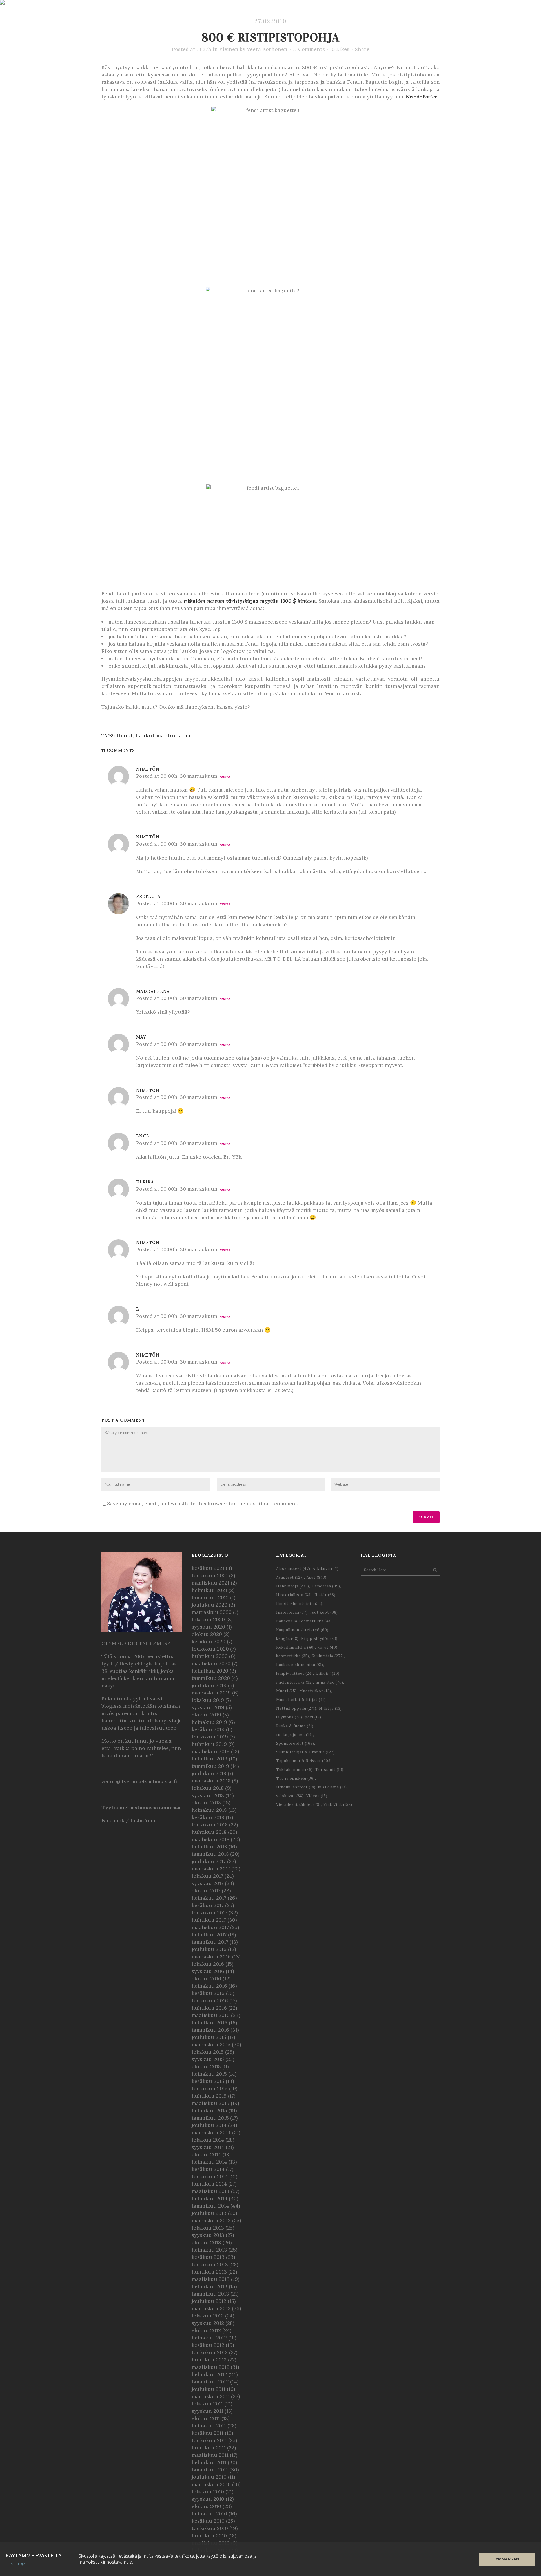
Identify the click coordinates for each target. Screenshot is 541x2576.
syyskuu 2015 (208, 2059)
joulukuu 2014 (209, 2125)
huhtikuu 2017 (209, 1920)
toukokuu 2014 (210, 2176)
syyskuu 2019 (208, 1707)
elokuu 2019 (206, 1715)
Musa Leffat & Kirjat (301, 1700)
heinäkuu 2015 (209, 2074)
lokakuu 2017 (207, 1876)
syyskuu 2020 (208, 1627)
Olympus (289, 1717)
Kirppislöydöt (319, 1639)
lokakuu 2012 (208, 2316)
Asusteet (290, 1577)
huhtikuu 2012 (209, 2360)
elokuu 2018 (206, 1803)
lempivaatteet (295, 1673)
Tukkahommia (294, 1770)
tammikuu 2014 (210, 2206)
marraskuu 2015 (211, 2044)
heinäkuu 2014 (209, 2162)
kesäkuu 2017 (208, 1905)
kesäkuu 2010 (208, 2521)
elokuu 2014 (206, 2154)
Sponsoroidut (295, 1743)
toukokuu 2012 (210, 2352)
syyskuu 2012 (208, 2323)
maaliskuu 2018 (210, 1839)
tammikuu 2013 (210, 2294)
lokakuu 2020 (208, 1619)
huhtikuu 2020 (210, 1656)
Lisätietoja (15, 2564)
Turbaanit (329, 1770)
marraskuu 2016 (211, 1957)
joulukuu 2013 (209, 2213)
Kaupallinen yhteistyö (302, 1630)
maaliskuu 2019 (211, 1751)
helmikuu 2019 (209, 1759)
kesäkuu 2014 (208, 2169)
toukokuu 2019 (210, 1737)
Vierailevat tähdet (299, 1805)
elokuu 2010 (206, 2506)
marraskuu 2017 (211, 1869)
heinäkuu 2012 (209, 2338)
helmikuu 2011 (209, 2462)
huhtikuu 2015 (209, 2096)
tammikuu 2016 (210, 2030)
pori (313, 1717)
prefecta (148, 896)
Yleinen (229, 49)
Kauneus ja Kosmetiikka (304, 1621)
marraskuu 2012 (211, 2308)
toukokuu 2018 (210, 1825)
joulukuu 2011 (209, 2389)
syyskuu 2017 (208, 1883)
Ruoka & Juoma (295, 1726)
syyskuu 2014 (208, 2147)
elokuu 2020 (207, 1634)
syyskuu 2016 (208, 1971)
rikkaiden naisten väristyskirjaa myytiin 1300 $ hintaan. (251, 601)
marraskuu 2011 (211, 2396)
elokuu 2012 (206, 2330)
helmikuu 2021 (209, 1590)
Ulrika (145, 1182)
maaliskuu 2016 (211, 2015)
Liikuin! (328, 1673)
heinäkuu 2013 (209, 2250)
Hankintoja (293, 1586)
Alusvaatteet (293, 1569)
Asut (317, 1577)
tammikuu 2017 (210, 1942)
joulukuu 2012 (209, 2301)
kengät (287, 1639)
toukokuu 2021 (210, 1575)
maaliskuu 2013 (211, 2279)
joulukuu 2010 (209, 2477)
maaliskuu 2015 (210, 2103)
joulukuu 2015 (209, 2037)
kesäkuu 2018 (208, 1817)
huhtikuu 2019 (209, 1744)
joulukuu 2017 (209, 1861)
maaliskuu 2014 (211, 2191)
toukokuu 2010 (210, 2528)
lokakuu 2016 (208, 1964)
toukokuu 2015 (210, 2088)
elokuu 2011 (206, 2418)
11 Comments (309, 49)
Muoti (286, 1691)
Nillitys (330, 1708)
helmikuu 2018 (209, 1847)
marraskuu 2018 (211, 1781)
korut (328, 1647)
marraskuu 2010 (211, 2484)
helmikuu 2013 (209, 2286)
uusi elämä (332, 1787)
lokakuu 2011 (207, 2404)
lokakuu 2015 (208, 2052)
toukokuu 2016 (210, 2001)
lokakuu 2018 (208, 1788)
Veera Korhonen (267, 49)
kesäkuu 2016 (208, 1993)
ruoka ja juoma (295, 1735)
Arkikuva (326, 1569)
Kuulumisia (328, 1656)
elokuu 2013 (206, 2242)
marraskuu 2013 (211, 2220)
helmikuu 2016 (209, 2022)
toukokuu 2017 (209, 1913)
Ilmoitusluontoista (299, 1604)
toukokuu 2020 (210, 1649)
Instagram (143, 1820)
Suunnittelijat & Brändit (305, 1752)
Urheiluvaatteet (296, 1787)
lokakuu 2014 (208, 2140)
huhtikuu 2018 (209, 1832)
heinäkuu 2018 (209, 1810)
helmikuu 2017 (209, 1935)
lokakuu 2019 (208, 1700)
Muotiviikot (315, 1691)
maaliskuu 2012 (210, 2367)
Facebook (113, 1820)
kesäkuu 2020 (209, 1641)
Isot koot (324, 1612)
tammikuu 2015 (210, 2118)
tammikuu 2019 (210, 1766)
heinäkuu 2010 (209, 2514)
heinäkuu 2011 (209, 2426)
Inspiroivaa (292, 1612)
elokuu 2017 (206, 1891)
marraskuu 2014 (211, 2132)
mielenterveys (295, 1682)
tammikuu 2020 (211, 1678)
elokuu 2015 (206, 2066)
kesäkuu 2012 (208, 2345)
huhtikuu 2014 (209, 2184)
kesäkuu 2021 (208, 1568)
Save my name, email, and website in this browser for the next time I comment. (203, 1504)
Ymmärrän (507, 2559)
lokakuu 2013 (208, 2228)
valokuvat (290, 1796)
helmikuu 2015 (209, 2110)
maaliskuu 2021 (210, 1583)
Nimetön (148, 837)
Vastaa (225, 777)
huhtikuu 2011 (209, 2448)
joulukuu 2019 (209, 1685)
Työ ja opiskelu (296, 1778)
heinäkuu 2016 (209, 1986)
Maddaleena (153, 991)
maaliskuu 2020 (211, 1663)
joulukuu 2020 (209, 1605)
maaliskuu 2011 (210, 2455)
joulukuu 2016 (209, 1949)
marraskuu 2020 (212, 1612)
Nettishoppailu (296, 1708)
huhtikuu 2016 (209, 2008)
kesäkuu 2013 (208, 2257)
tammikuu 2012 (210, 2382)
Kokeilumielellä (296, 1647)
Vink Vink (338, 1805)
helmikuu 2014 (209, 2198)
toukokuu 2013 (210, 2264)
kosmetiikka (293, 1656)
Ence (143, 1136)
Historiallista (294, 1595)
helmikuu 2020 (210, 1671)
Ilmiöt (125, 735)
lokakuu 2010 (208, 2492)
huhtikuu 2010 (209, 2536)
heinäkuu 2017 (209, 1898)
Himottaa (326, 1586)
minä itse (329, 1682)
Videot (317, 1796)
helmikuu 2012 (209, 2374)
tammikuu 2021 (210, 1597)
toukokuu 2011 (209, 2440)
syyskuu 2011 (207, 2411)
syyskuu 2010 (208, 2499)
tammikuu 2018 (210, 1854)
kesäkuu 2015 (208, 2081)
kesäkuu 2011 (208, 2433)
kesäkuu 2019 (208, 1729)
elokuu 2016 (206, 1979)
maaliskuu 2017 (210, 1927)
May (141, 1037)
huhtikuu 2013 (209, 2272)
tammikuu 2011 (210, 2470)
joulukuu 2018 (209, 1773)
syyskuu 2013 (208, 2235)
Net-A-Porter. (422, 97)
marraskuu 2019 (211, 1693)
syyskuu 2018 (208, 1795)
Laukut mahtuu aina (163, 735)
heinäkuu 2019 (209, 1722)
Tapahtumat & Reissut (304, 1761)
